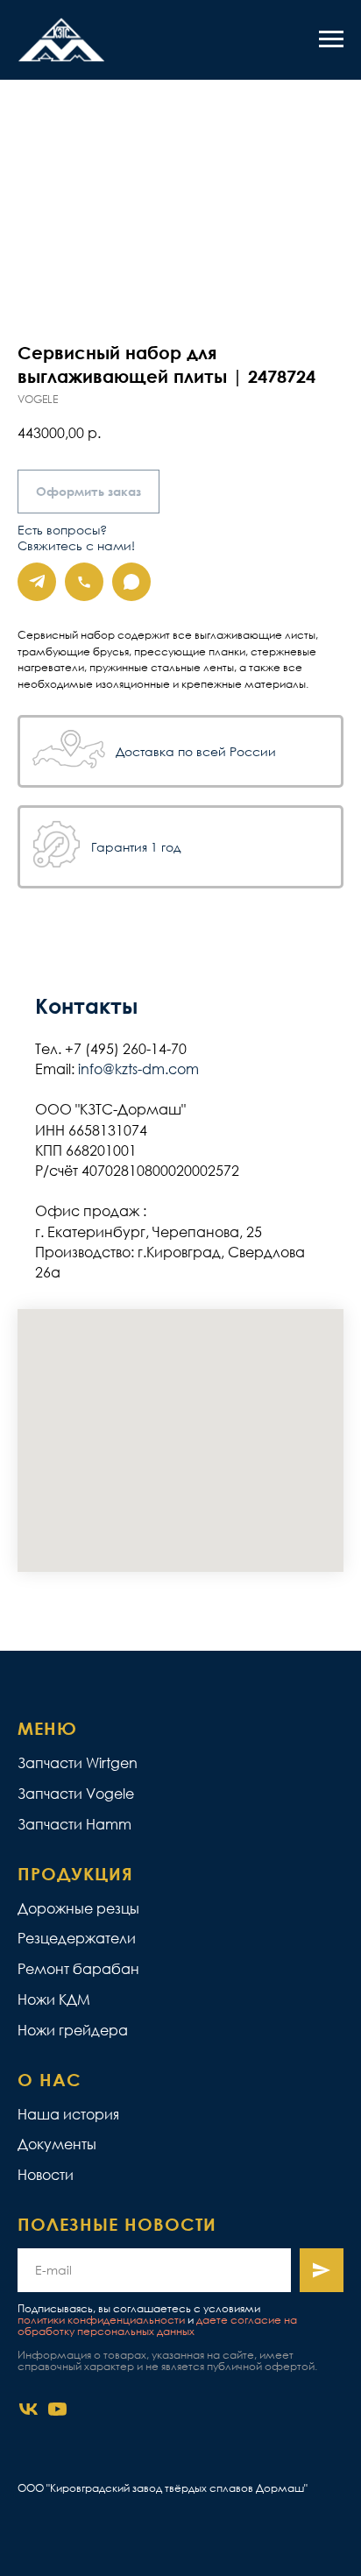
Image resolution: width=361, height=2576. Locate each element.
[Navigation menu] (331, 39)
